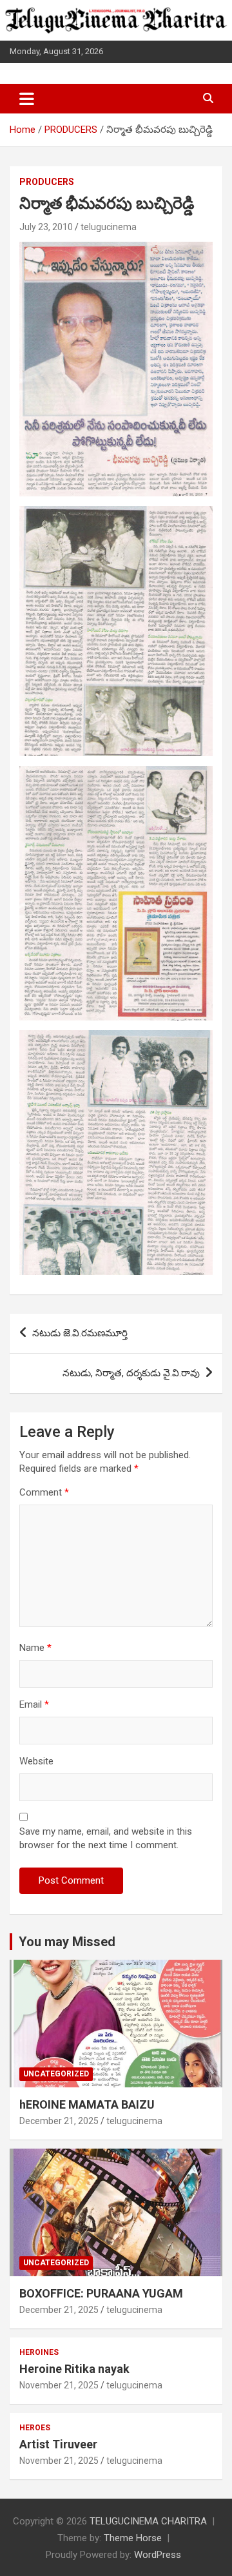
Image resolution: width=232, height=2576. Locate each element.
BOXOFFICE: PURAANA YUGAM (101, 2293)
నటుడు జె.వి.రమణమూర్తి (80, 1333)
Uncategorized (56, 2074)
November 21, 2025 (59, 2385)
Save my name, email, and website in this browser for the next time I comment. (106, 1838)
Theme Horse (133, 2538)
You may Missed (67, 1942)
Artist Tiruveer (58, 2444)
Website (36, 1761)
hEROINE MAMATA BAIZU (87, 2104)
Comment (44, 1492)
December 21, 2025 (59, 2121)
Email (34, 1704)
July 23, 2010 (46, 227)
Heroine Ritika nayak (74, 2369)
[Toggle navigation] (27, 99)
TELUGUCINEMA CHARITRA (148, 2521)
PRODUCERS (47, 182)
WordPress (158, 2555)
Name (35, 1648)
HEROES (35, 2428)
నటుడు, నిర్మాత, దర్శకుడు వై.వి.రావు (131, 1373)
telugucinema (109, 227)
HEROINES (39, 2352)
